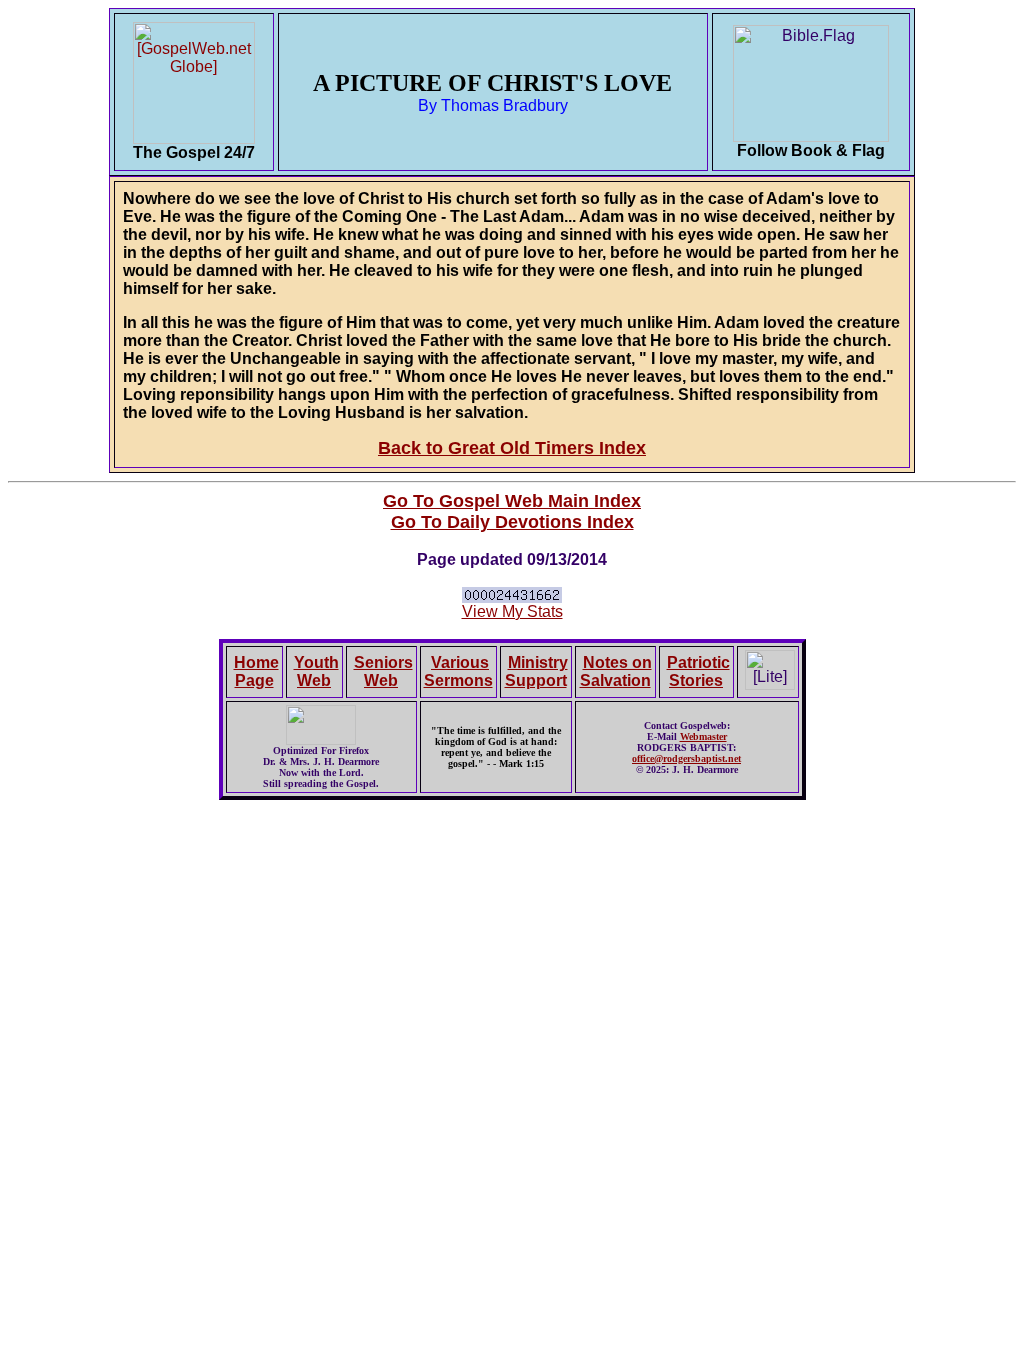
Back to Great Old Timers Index (512, 448)
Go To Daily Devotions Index (512, 522)
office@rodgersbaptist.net (686, 758)
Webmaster (703, 736)
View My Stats (512, 611)
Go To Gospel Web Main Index (512, 501)
